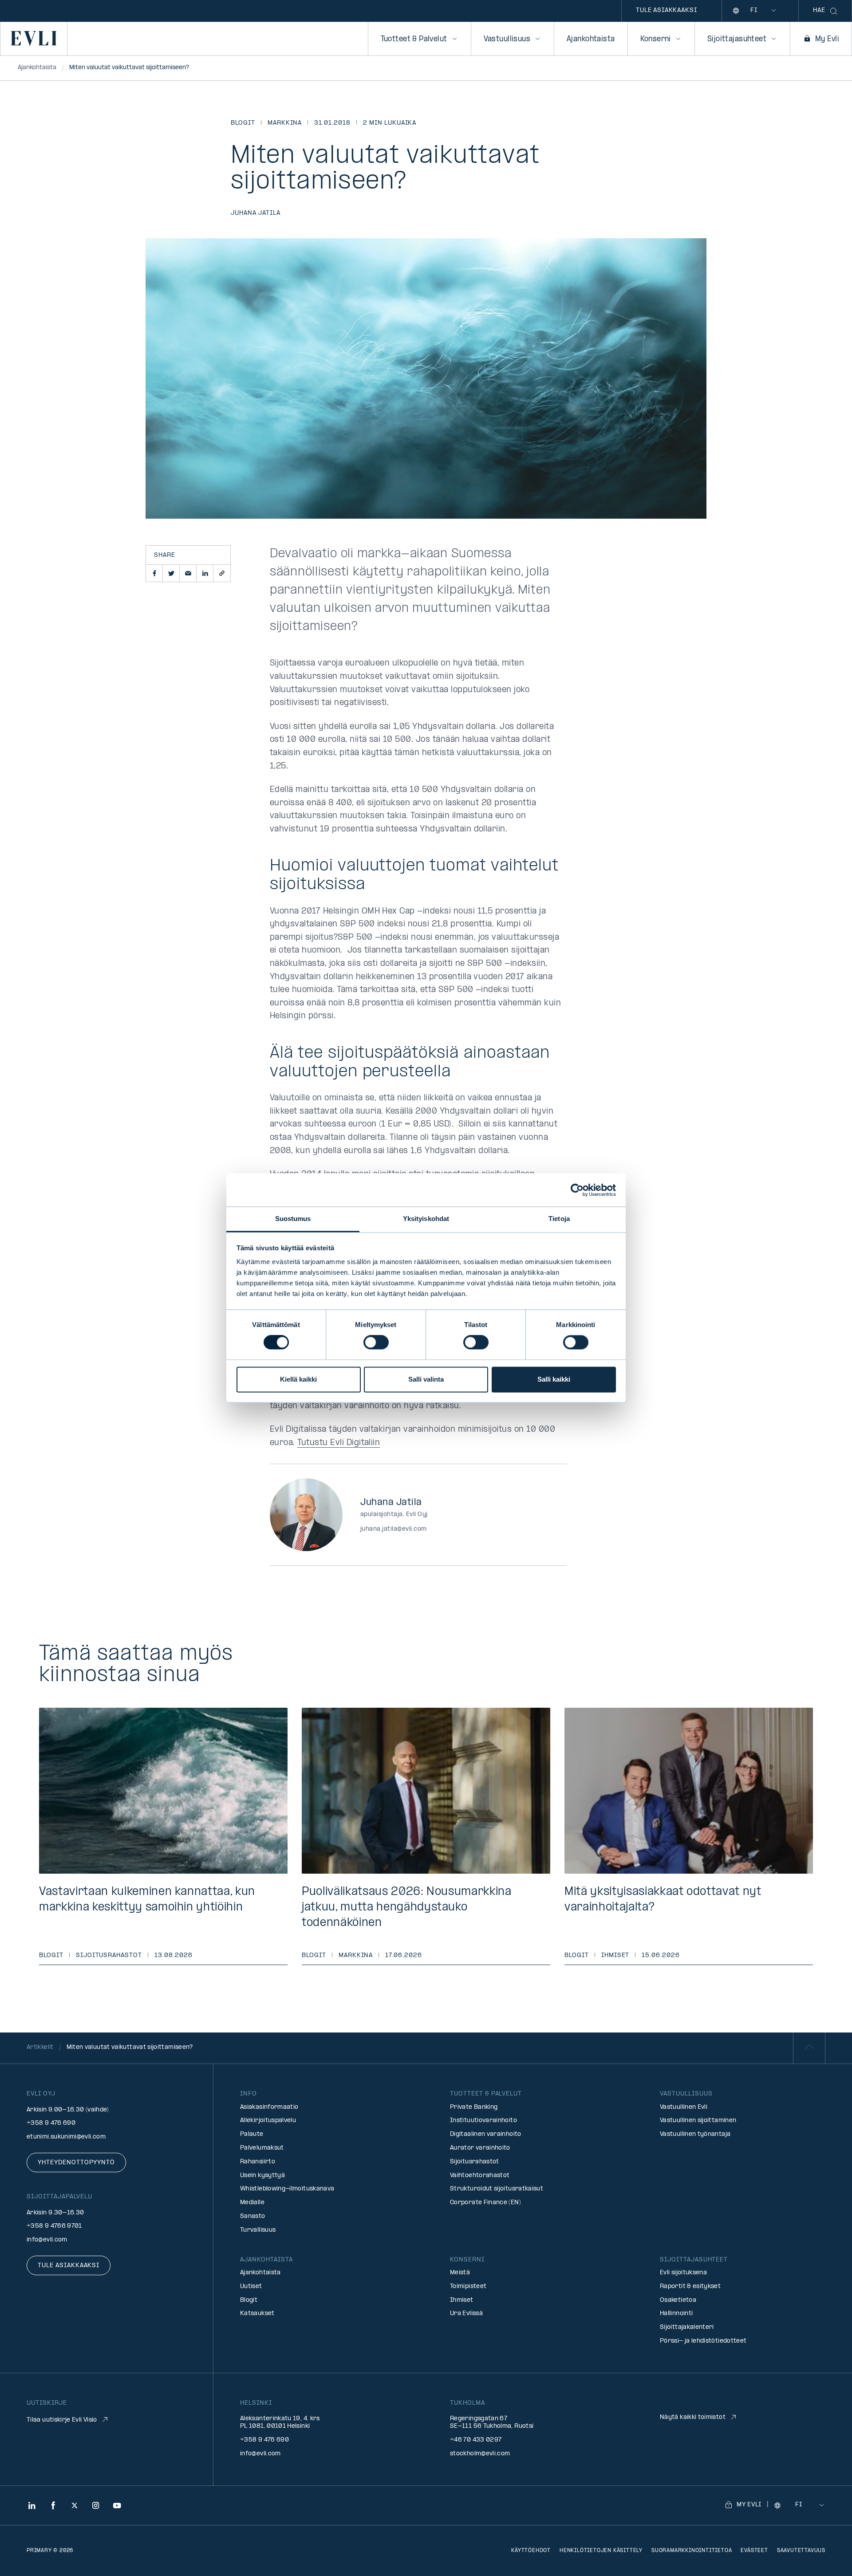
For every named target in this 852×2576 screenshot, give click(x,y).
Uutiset (251, 2286)
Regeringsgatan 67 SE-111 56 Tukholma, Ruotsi (492, 2422)
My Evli (827, 39)
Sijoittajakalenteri (687, 2327)
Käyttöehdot (531, 2551)
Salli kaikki (554, 1379)
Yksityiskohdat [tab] (426, 1219)
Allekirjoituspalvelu (268, 2121)
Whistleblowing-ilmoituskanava (287, 2189)
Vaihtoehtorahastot (480, 2176)
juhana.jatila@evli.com (394, 1529)
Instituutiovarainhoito (483, 2121)
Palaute (252, 2134)
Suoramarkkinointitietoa (692, 2551)
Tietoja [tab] (559, 1219)
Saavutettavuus (801, 2551)
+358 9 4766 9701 (54, 2226)
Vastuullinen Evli (684, 2107)
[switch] (376, 1343)
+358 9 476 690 (51, 2123)
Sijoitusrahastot (109, 1956)
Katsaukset (257, 2314)
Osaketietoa (678, 2300)
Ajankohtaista (591, 39)
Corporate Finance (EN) (485, 2203)
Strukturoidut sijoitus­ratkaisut (497, 2189)
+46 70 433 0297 (476, 2440)
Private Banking (474, 2107)
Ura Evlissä (466, 2314)
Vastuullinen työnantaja (695, 2134)
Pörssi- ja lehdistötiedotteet (703, 2341)
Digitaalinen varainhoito (486, 2134)
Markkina (285, 123)
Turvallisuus (258, 2230)
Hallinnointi (676, 2314)
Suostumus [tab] (293, 1219)
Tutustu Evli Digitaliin (339, 1443)
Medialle (252, 2203)
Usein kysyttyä (262, 2176)
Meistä (460, 2273)
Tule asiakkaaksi (666, 10)
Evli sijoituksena (683, 2273)
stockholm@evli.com (480, 2454)
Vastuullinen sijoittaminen (698, 2121)
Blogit (243, 123)
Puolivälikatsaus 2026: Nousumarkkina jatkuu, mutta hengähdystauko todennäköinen (407, 1908)
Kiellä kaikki (298, 1379)
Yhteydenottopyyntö (76, 2163)
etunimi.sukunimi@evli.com (66, 2137)
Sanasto (253, 2216)
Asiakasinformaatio (269, 2107)
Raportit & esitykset (690, 2286)
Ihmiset (615, 1956)
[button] (154, 573)
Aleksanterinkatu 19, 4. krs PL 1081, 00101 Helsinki (280, 2422)
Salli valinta (426, 1379)
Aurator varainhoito (480, 2148)
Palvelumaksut (262, 2148)
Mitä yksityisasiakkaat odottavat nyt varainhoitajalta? (663, 1900)
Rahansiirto (258, 2162)
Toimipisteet (468, 2286)
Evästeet (754, 2551)
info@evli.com (47, 2240)
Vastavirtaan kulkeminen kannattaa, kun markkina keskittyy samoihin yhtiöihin (147, 1900)
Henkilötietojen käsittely (601, 2551)
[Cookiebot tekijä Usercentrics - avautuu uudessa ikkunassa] (577, 1190)
